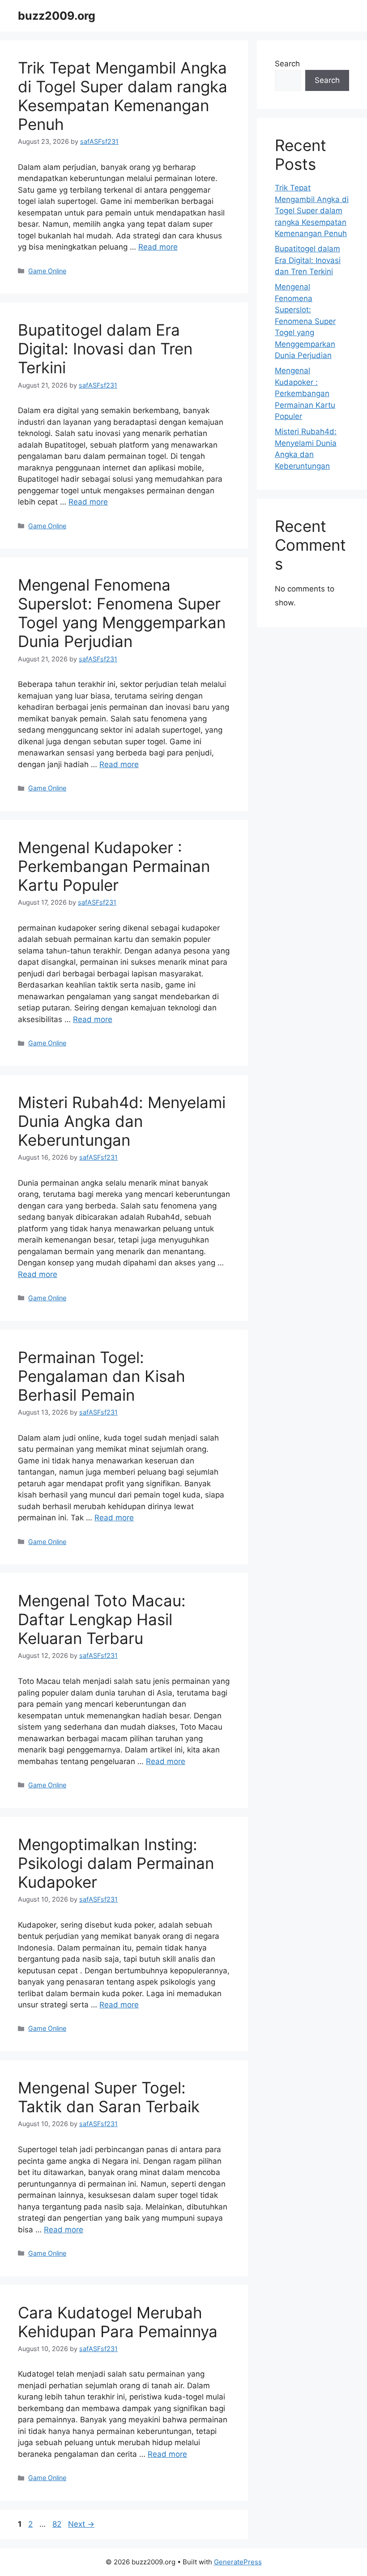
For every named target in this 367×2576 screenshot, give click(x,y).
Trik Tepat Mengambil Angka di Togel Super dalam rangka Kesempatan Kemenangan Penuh (123, 96)
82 (58, 2524)
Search (287, 64)
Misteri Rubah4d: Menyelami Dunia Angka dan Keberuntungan (122, 1121)
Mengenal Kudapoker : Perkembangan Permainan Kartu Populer (114, 866)
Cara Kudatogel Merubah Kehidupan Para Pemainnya (118, 2322)
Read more (158, 247)
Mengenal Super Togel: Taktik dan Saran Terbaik (109, 2097)
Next (81, 2524)
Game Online (47, 271)
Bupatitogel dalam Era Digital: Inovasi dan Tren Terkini (105, 349)
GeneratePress (238, 2562)
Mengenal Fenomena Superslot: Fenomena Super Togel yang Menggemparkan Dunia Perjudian (122, 613)
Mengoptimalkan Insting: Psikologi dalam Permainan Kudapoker (116, 1863)
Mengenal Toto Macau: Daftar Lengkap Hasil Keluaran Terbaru (102, 1619)
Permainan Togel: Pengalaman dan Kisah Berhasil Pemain (102, 1376)
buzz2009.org (57, 16)
